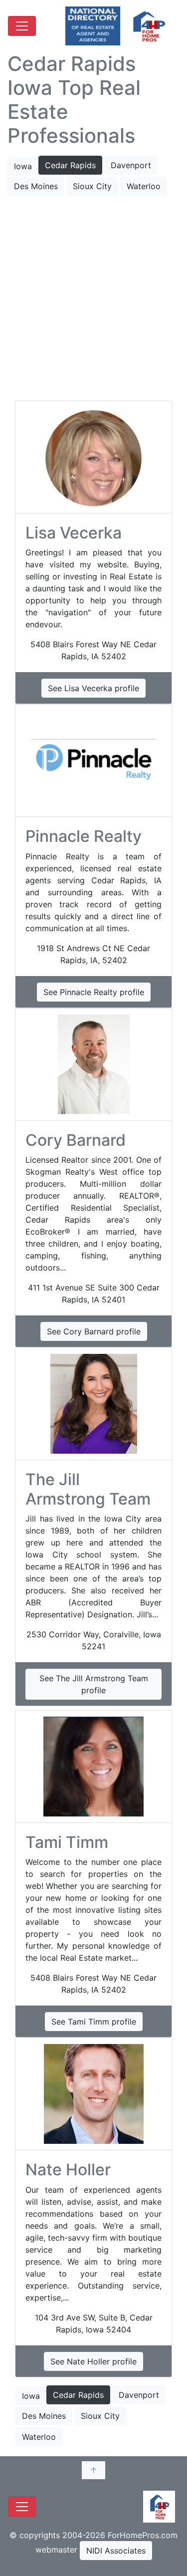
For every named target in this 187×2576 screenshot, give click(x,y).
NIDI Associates (116, 2551)
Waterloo (144, 186)
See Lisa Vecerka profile (93, 688)
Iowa (23, 166)
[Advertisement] (93, 299)
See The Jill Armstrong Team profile (94, 1684)
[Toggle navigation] (22, 26)
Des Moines (36, 186)
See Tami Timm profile (94, 2022)
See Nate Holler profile (93, 2361)
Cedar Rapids (70, 165)
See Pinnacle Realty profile (94, 992)
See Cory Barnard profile (94, 1331)
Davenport (131, 165)
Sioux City (92, 186)
